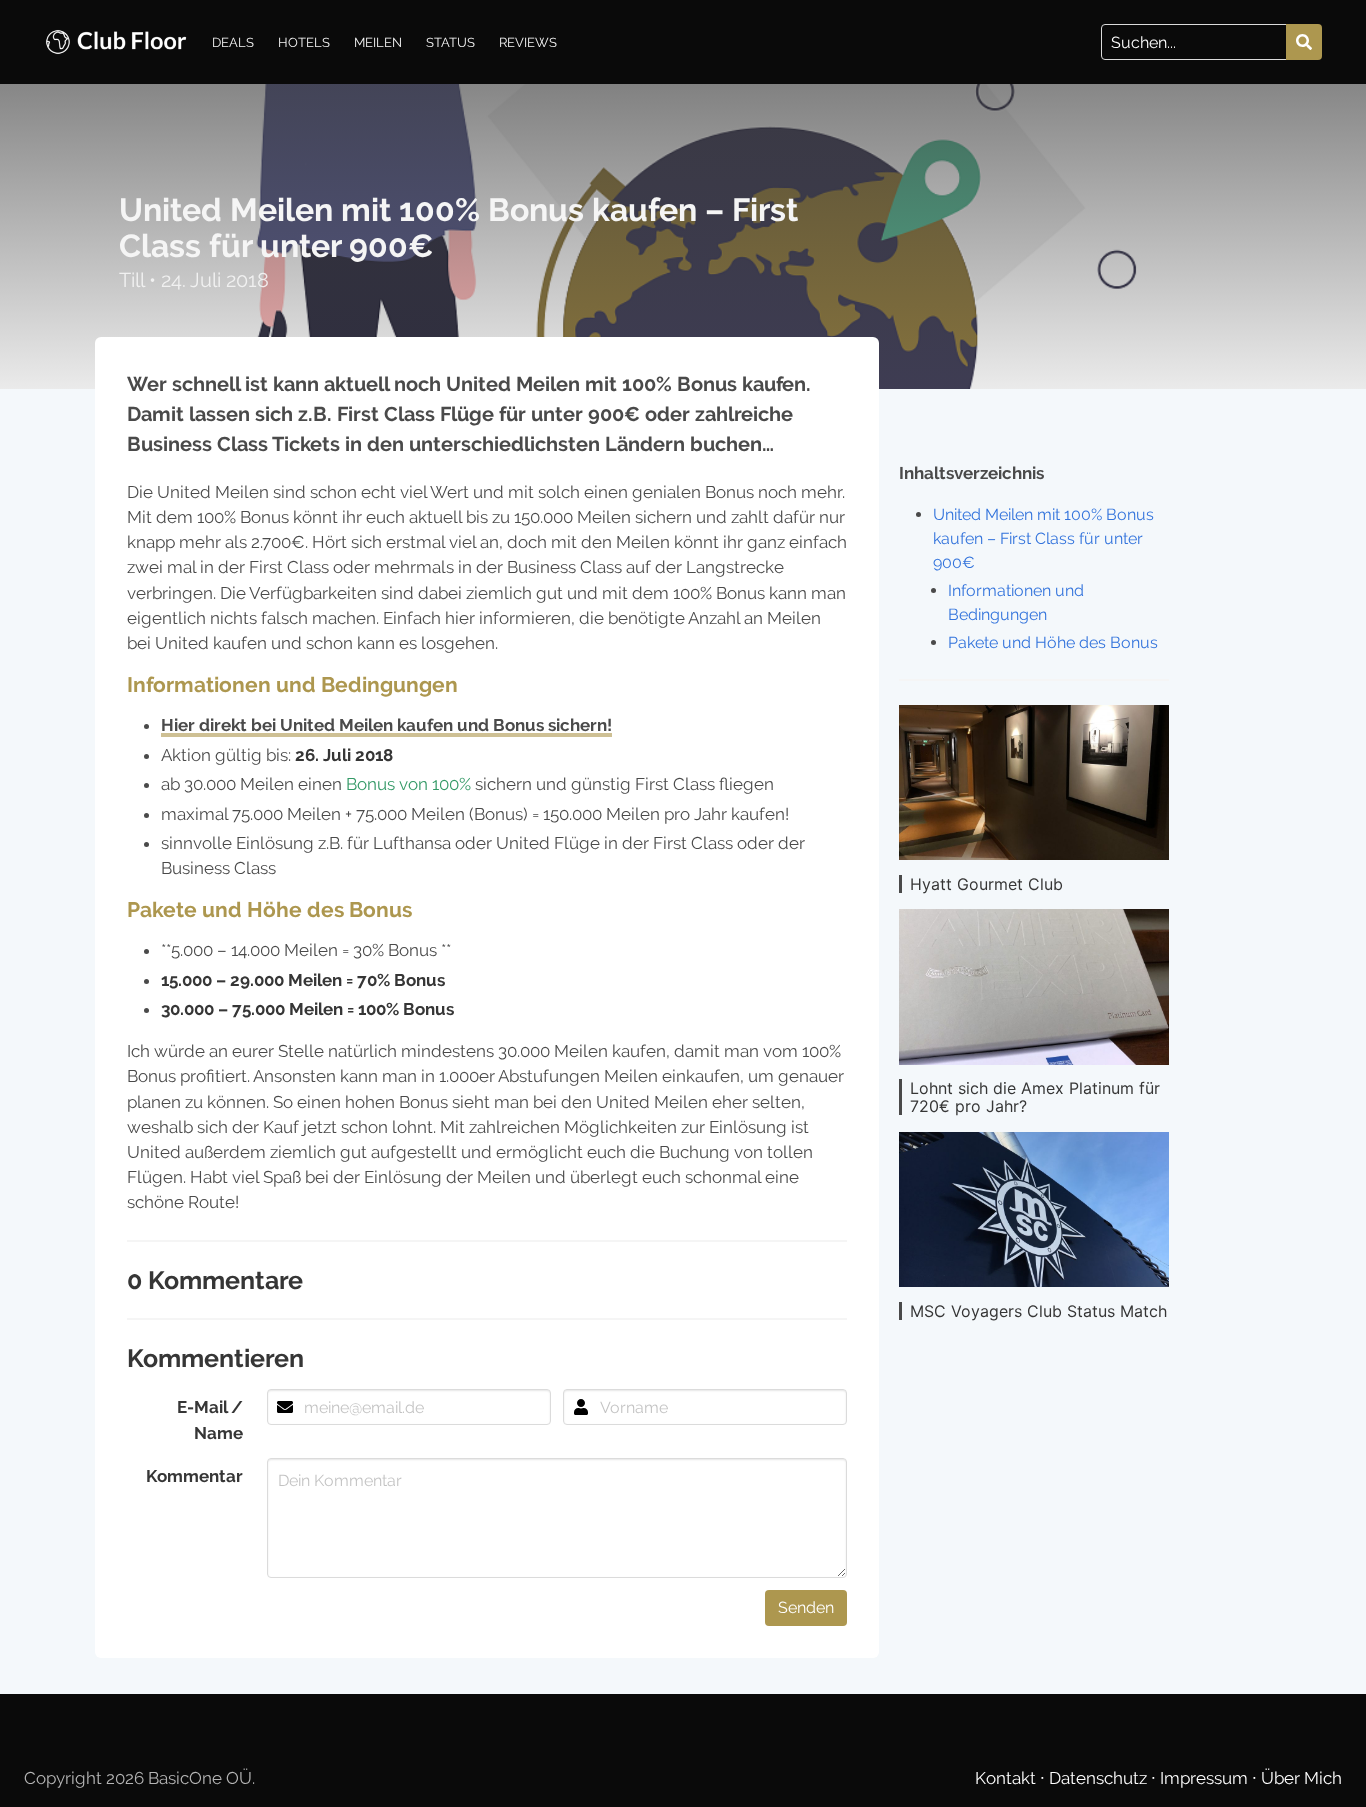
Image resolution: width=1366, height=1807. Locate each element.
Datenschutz (1100, 1778)
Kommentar (194, 1476)
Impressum (1206, 1778)
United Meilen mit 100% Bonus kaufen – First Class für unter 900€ (1043, 538)
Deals (233, 42)
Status (450, 42)
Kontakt (1007, 1778)
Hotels (304, 42)
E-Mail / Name (210, 1419)
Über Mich (1301, 1778)
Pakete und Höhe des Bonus (1053, 642)
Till (134, 280)
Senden (806, 1607)
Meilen (378, 42)
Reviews (528, 42)
